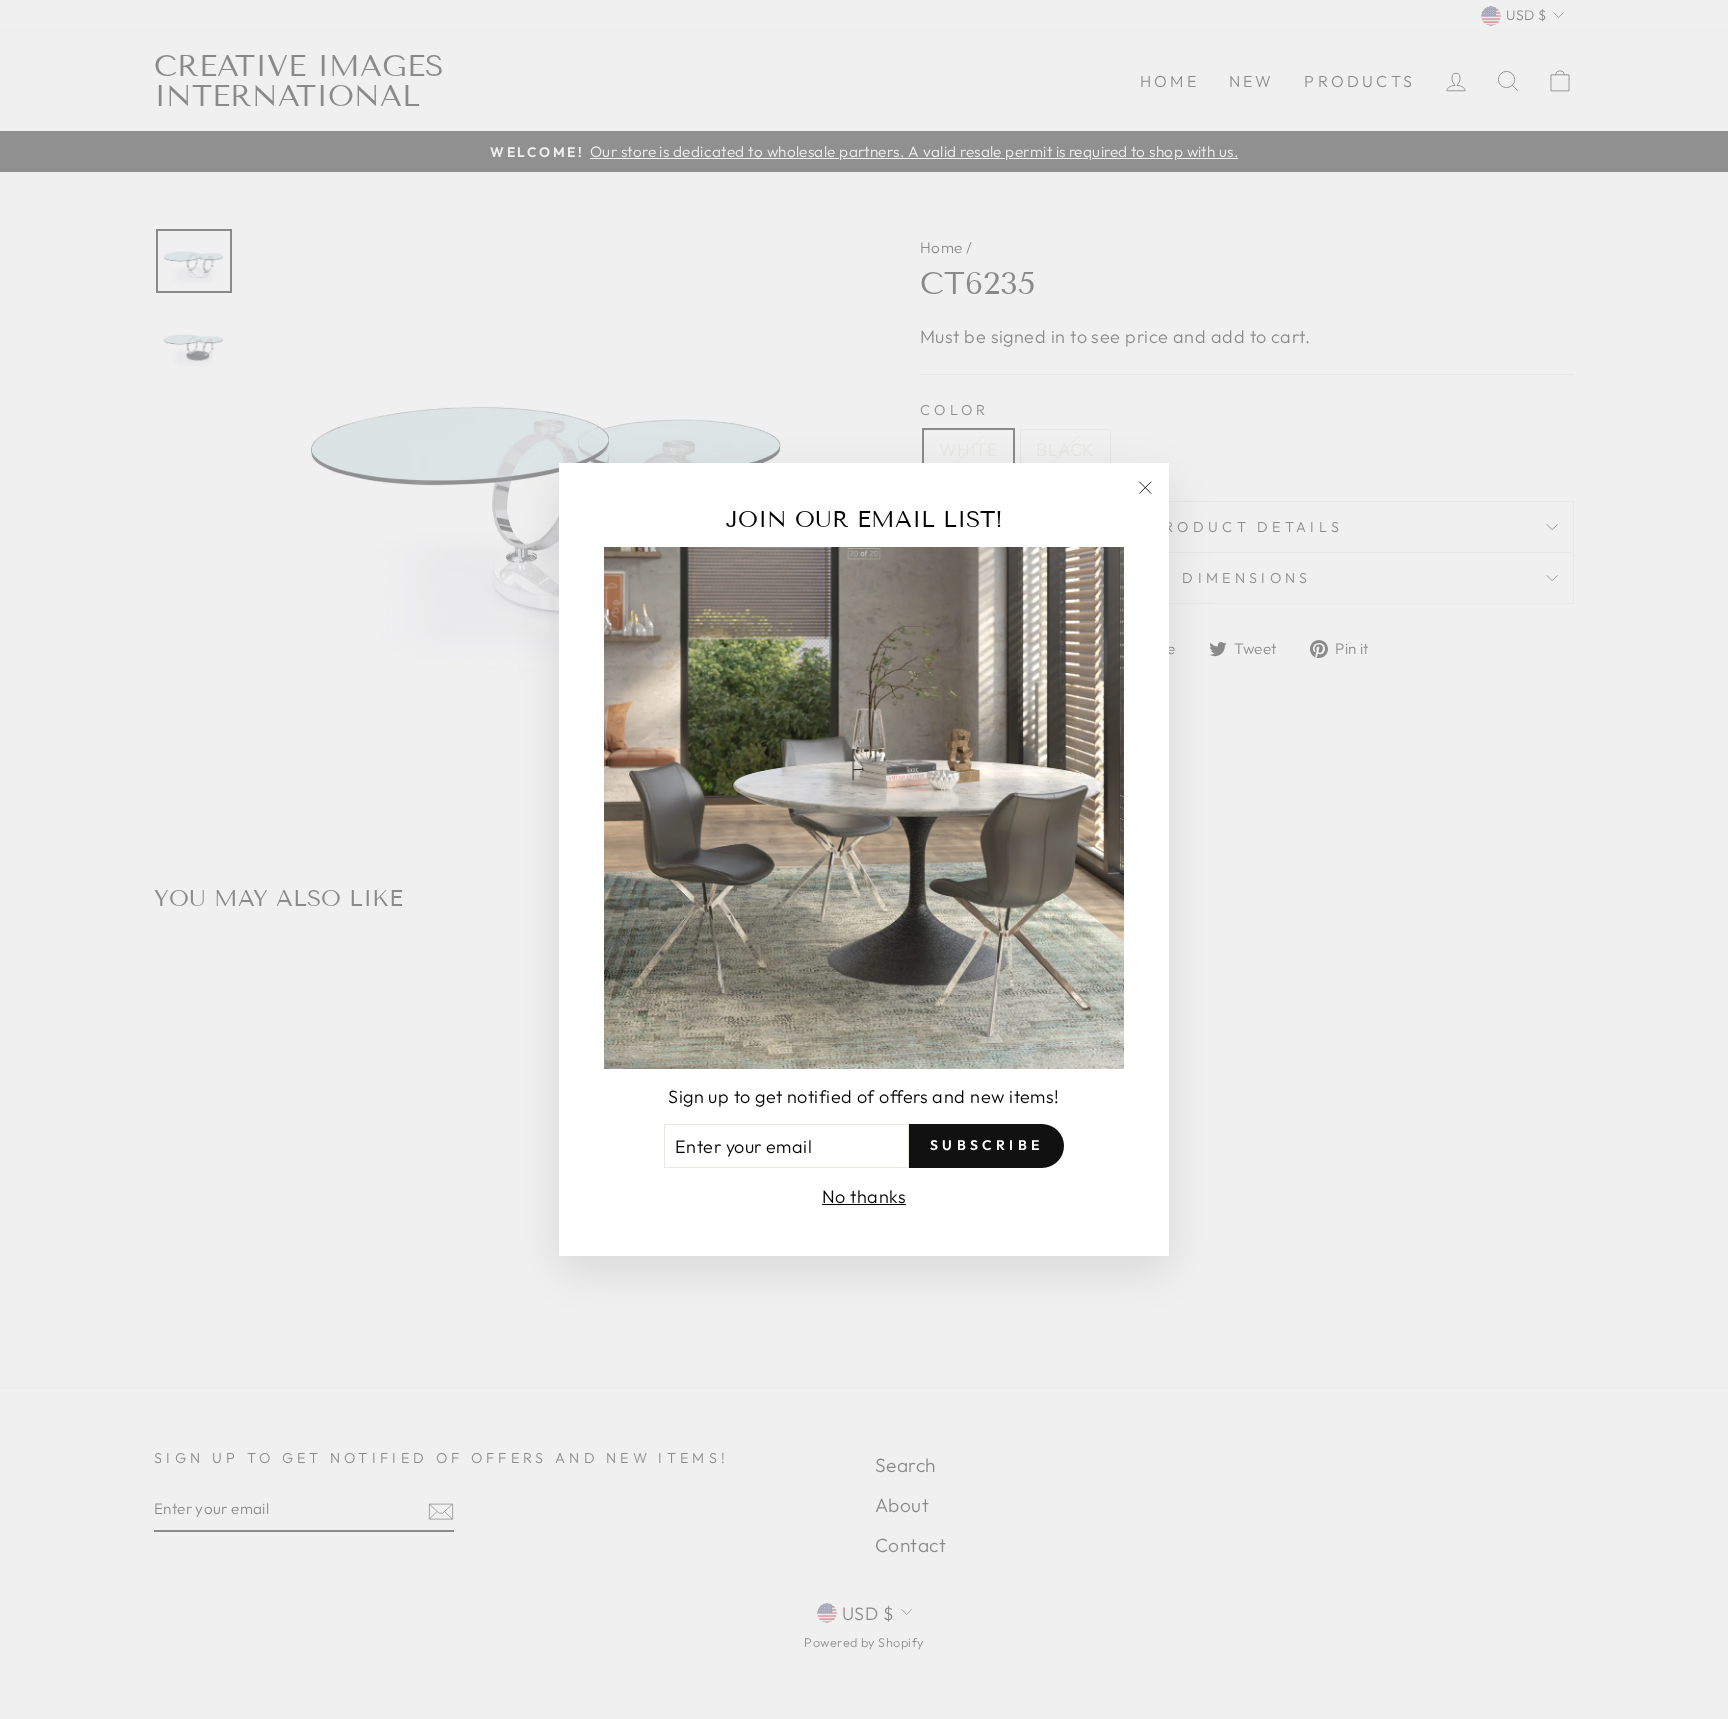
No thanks (864, 1196)
